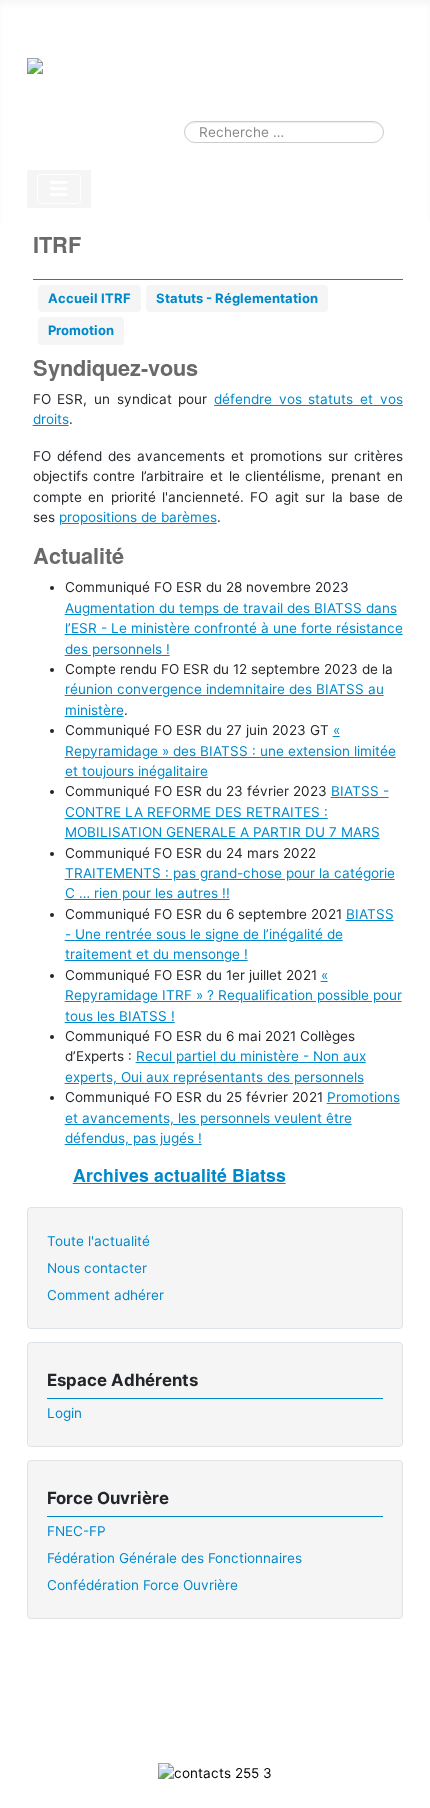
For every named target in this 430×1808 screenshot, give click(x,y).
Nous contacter (97, 1268)
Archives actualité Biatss (179, 1174)
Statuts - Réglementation (237, 298)
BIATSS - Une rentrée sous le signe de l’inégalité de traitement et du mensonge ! (229, 934)
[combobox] (284, 132)
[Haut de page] (397, 1774)
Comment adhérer (105, 1295)
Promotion (81, 330)
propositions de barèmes (138, 517)
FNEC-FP (76, 1531)
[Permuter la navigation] (59, 189)
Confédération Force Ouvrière (142, 1585)
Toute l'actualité (98, 1241)
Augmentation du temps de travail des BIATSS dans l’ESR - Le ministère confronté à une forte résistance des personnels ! (234, 628)
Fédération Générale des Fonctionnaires (174, 1558)
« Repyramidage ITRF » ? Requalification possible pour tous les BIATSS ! (233, 995)
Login (64, 1413)
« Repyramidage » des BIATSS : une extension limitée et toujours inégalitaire (230, 750)
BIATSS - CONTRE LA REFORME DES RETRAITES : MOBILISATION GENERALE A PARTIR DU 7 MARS (227, 811)
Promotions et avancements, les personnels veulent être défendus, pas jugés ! (232, 1117)
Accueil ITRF (89, 298)
